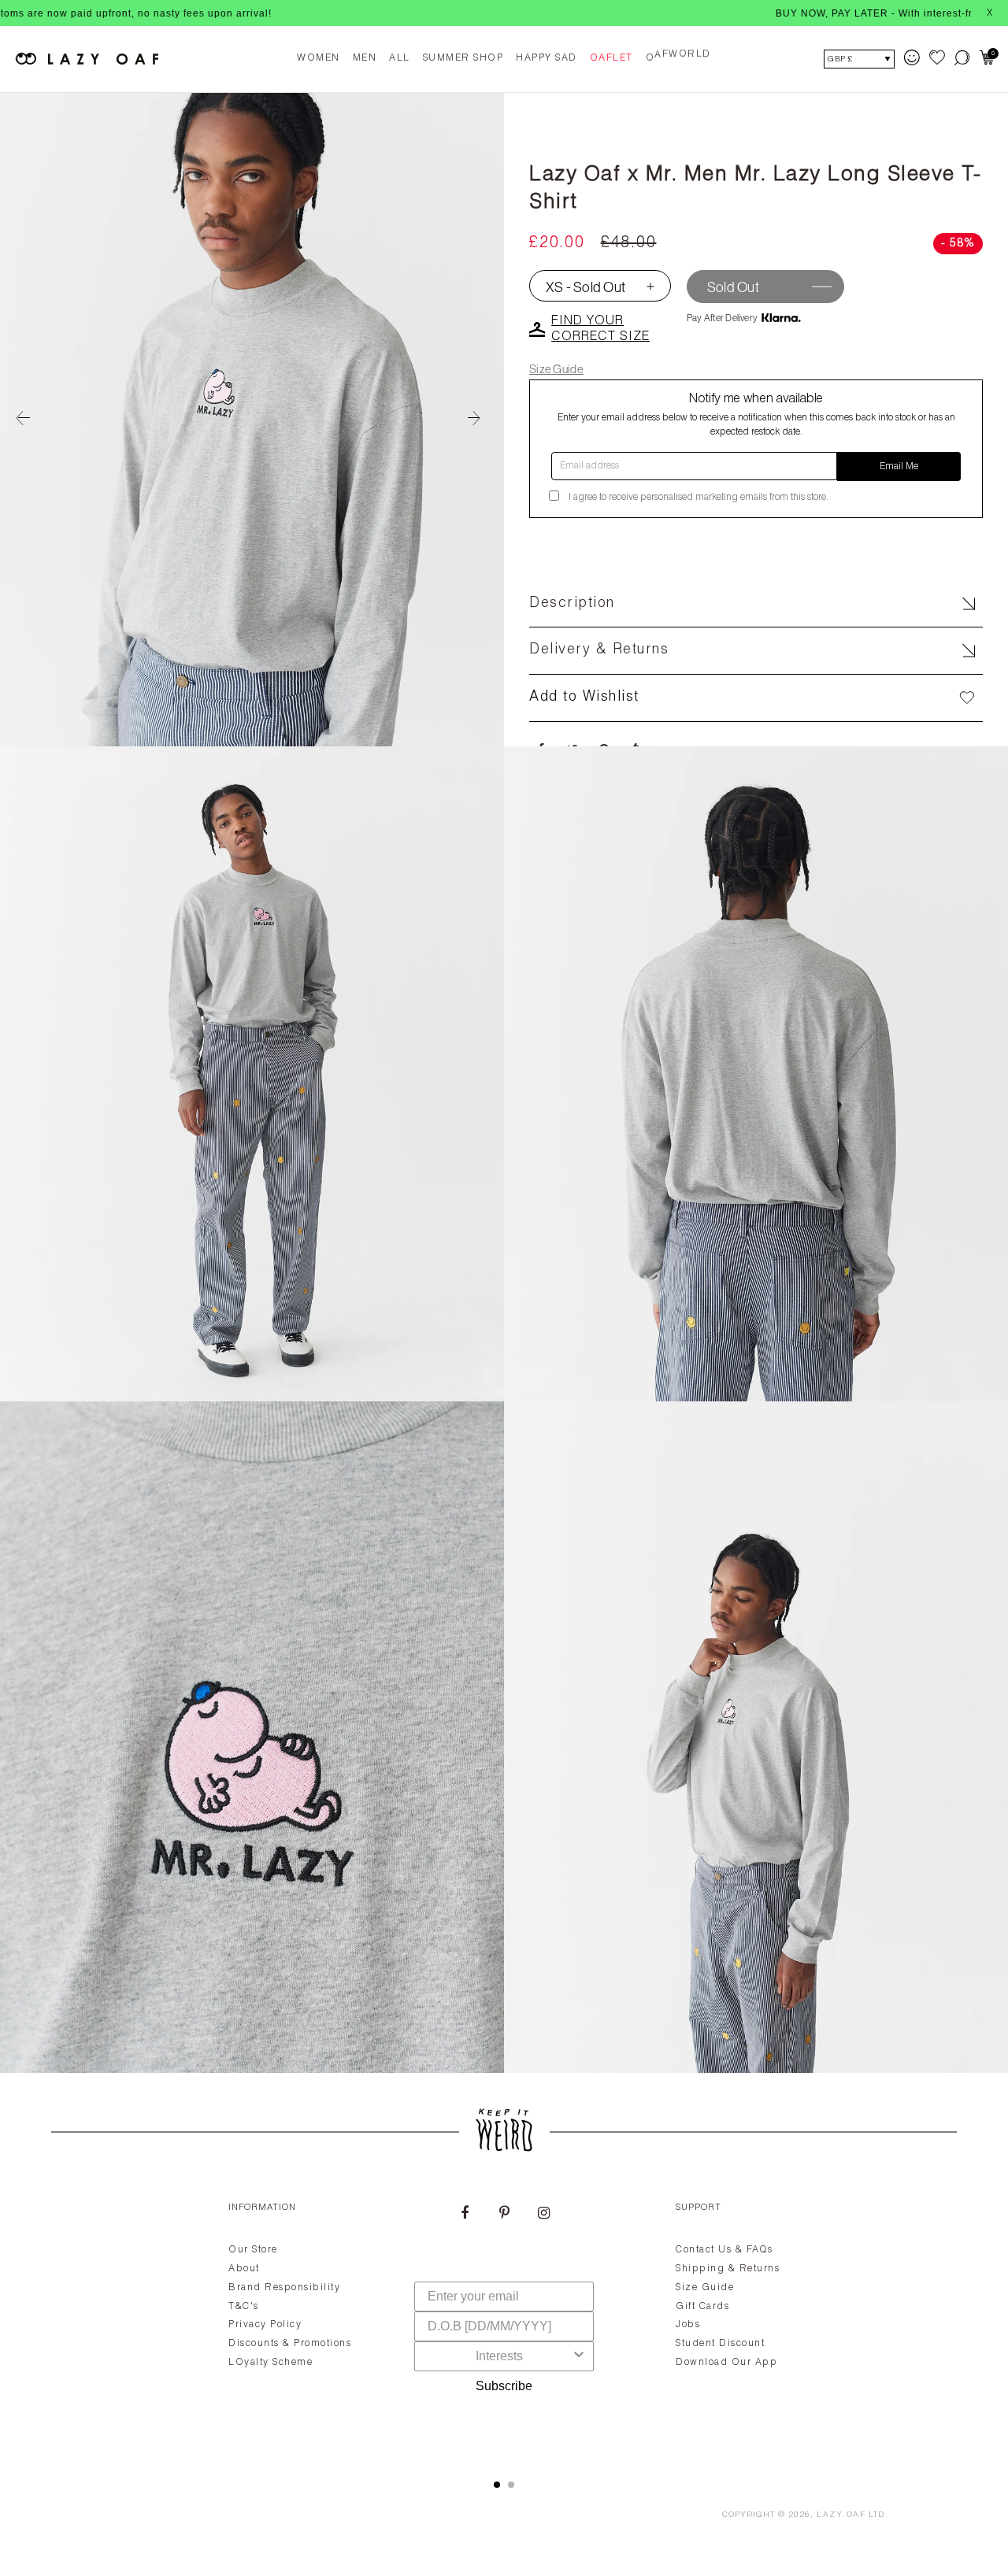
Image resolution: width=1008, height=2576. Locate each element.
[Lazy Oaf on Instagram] (543, 2215)
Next (480, 419)
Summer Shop (463, 58)
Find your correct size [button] (600, 330)
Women (319, 58)
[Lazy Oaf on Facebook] (465, 2215)
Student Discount (720, 2344)
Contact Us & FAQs (724, 2250)
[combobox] (499, 2356)
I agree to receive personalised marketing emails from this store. (699, 498)
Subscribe (504, 2386)
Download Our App (726, 2363)
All (400, 58)
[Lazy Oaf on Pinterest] (504, 2215)
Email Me (899, 467)
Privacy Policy (265, 2325)
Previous (24, 419)
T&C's (244, 2307)
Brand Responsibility (284, 2288)
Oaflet (611, 58)
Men (365, 58)
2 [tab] (511, 2485)
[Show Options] (579, 2356)
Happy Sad (547, 58)
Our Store (253, 2250)
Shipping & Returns (728, 2269)
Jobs (688, 2325)
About (244, 2269)
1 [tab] (497, 2485)
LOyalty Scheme (271, 2363)
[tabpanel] (504, 2322)
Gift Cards (702, 2307)
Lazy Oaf (841, 2515)
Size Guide (556, 369)
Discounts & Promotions (290, 2344)
